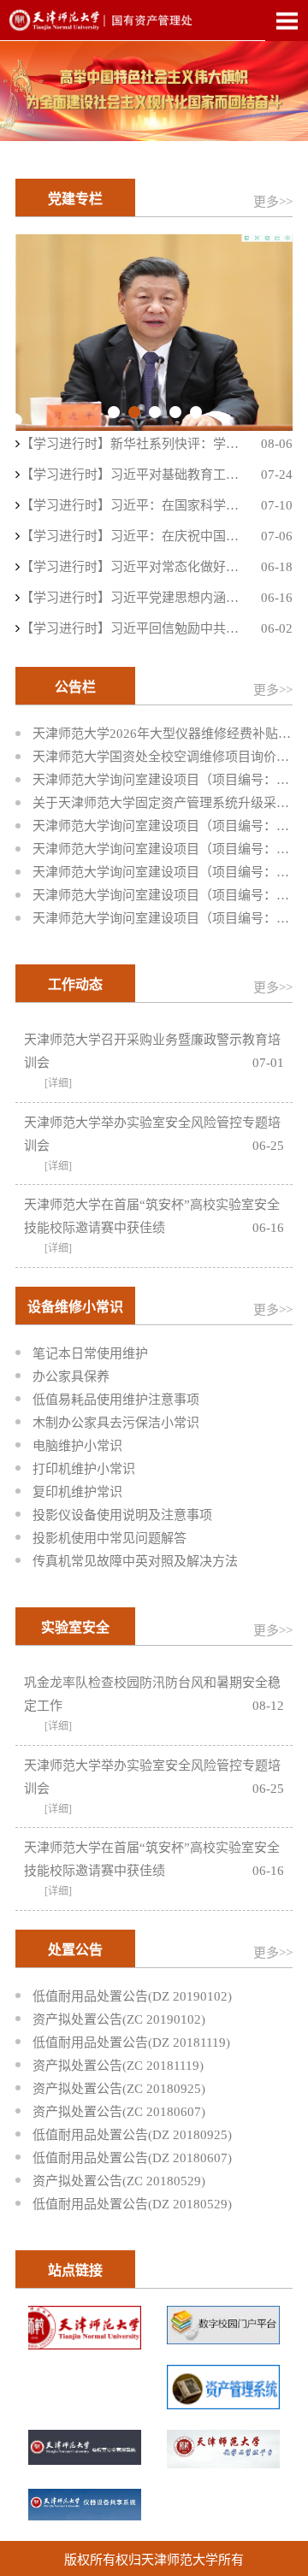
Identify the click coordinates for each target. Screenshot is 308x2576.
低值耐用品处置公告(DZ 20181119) (131, 2043)
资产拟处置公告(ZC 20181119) (118, 2066)
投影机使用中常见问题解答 (110, 1538)
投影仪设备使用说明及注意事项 (122, 1515)
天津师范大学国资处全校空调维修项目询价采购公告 (163, 757)
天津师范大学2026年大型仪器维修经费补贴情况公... (163, 734)
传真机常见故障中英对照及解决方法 (135, 1561)
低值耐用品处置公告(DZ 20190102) (132, 1996)
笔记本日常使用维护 (90, 1353)
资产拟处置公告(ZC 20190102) (119, 2019)
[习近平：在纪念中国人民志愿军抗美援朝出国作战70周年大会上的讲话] (154, 333)
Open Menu (287, 21)
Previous (45, 333)
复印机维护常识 (77, 1492)
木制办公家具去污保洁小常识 (116, 1423)
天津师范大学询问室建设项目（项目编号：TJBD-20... (163, 780)
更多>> (273, 202)
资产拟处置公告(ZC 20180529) (119, 2181)
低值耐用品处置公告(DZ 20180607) (132, 2158)
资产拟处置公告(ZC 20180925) (119, 2089)
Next (263, 333)
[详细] (58, 1083)
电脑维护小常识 (77, 1446)
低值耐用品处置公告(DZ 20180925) (132, 2135)
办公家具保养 (71, 1376)
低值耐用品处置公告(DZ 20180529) (132, 2204)
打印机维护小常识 (84, 1469)
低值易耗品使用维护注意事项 (116, 1400)
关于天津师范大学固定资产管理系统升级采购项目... (163, 803)
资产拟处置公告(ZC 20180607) (119, 2112)
